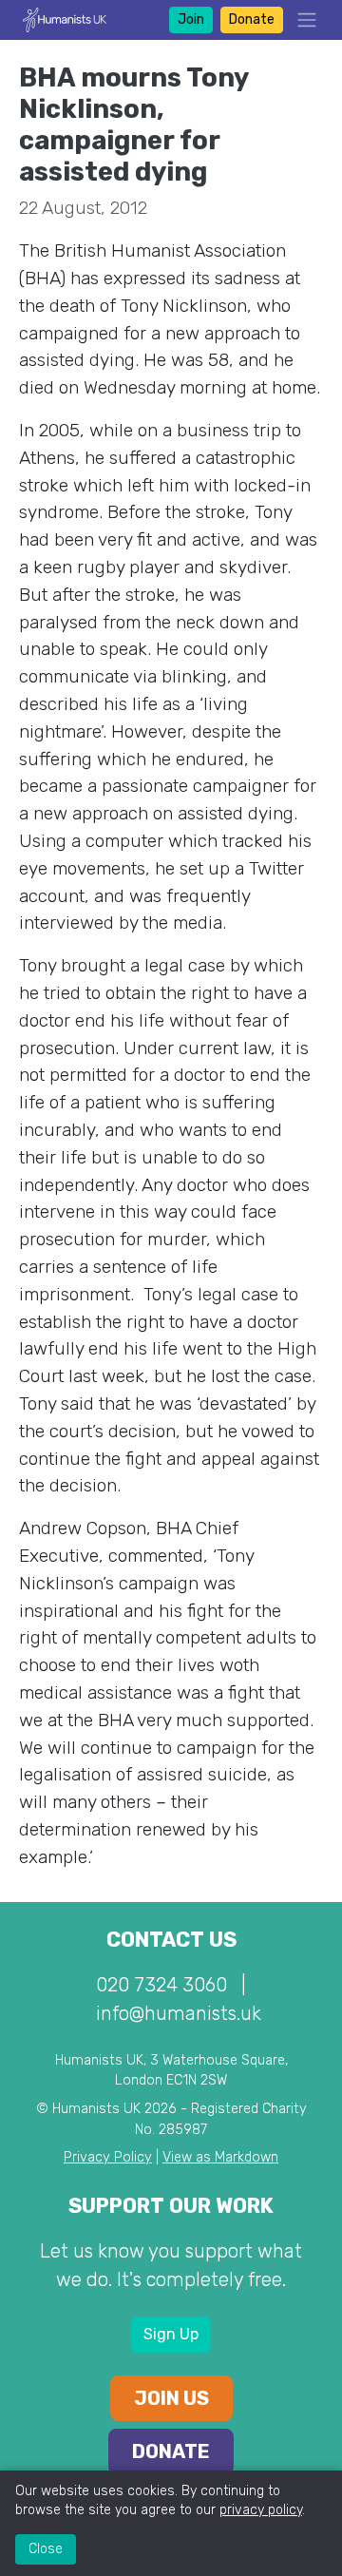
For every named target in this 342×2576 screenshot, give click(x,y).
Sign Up (171, 2334)
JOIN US (171, 2398)
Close (46, 2549)
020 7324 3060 (161, 1985)
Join (191, 19)
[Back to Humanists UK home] (65, 19)
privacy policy (261, 2510)
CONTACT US (171, 1940)
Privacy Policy (108, 2157)
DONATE (171, 2451)
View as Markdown (220, 2157)
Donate (252, 19)
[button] (301, 20)
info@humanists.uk (179, 2013)
